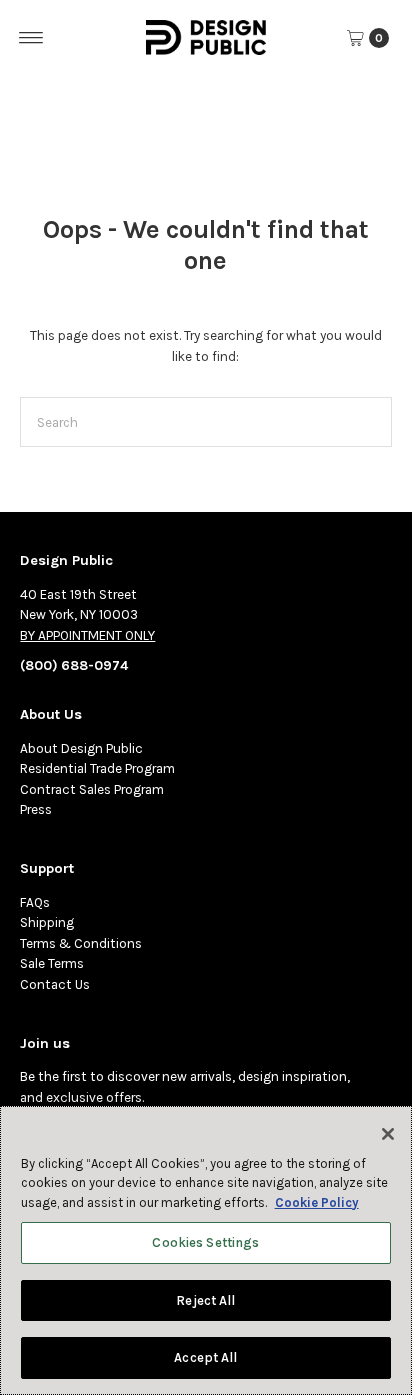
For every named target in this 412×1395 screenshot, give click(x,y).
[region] (206, 1250)
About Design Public (81, 748)
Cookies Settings (205, 1242)
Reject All (205, 1300)
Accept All (205, 1357)
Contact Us (55, 984)
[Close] (388, 1134)
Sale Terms (52, 963)
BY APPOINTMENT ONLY (87, 635)
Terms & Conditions (81, 943)
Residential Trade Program (97, 768)
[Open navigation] (31, 38)
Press (36, 809)
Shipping (47, 922)
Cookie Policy (317, 1202)
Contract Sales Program (92, 789)
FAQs (35, 902)
